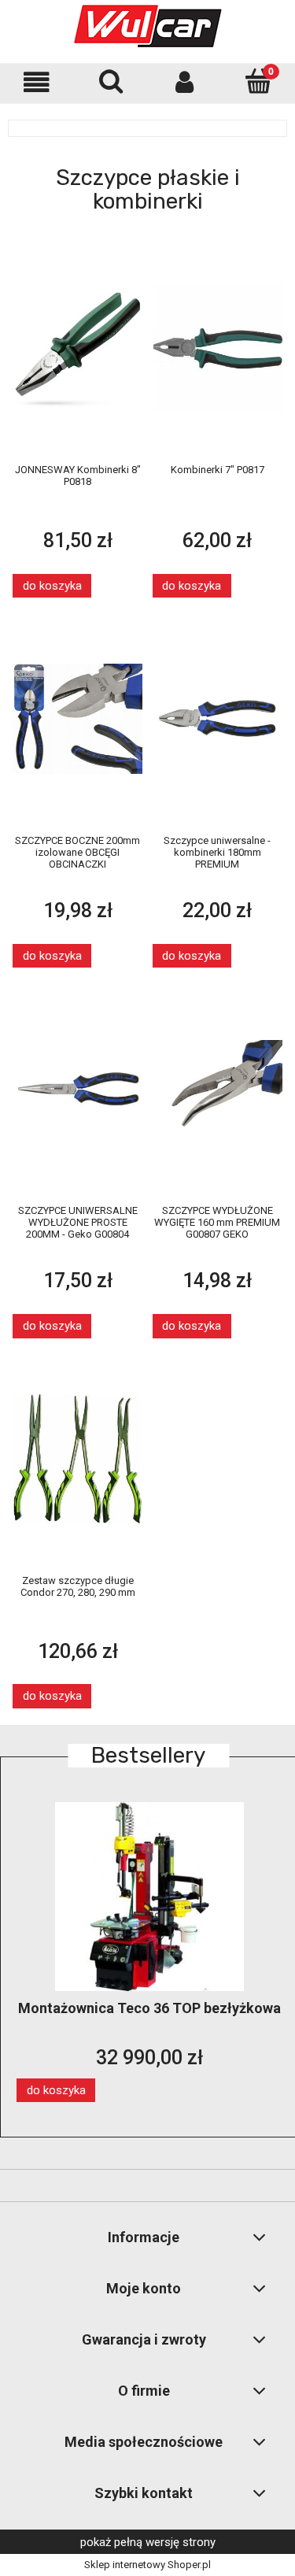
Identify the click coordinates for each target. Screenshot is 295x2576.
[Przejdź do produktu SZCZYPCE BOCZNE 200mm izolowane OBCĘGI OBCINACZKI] (78, 718)
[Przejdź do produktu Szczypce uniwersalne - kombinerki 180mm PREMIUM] (218, 718)
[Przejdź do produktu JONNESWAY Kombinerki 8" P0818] (78, 348)
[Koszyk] (258, 81)
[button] (37, 82)
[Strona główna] (148, 26)
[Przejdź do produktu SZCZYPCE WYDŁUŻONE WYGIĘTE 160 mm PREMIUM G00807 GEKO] (218, 1088)
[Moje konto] (185, 82)
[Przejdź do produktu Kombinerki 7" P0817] (218, 348)
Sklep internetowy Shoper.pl (147, 2565)
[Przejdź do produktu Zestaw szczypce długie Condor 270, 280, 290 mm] (78, 1458)
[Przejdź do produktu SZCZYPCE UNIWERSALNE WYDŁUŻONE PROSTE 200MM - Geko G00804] (78, 1088)
